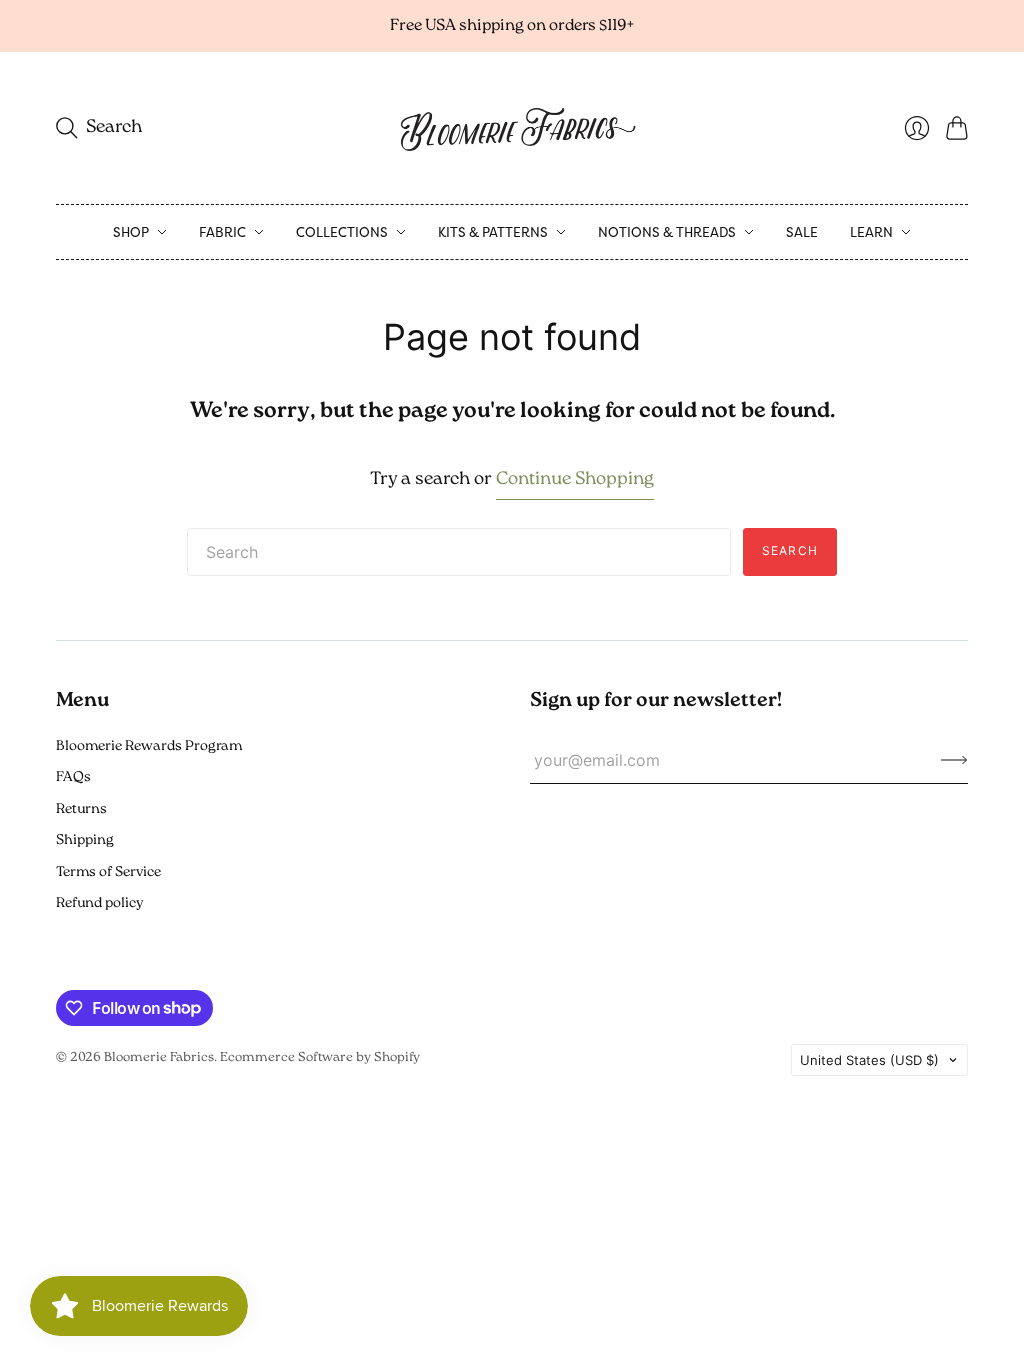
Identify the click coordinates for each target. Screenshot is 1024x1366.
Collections (342, 232)
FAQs (73, 777)
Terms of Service (108, 872)
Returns (81, 809)
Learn (871, 232)
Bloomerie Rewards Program (149, 746)
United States (869, 1060)
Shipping (85, 840)
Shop (131, 232)
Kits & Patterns (493, 232)
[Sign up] (954, 760)
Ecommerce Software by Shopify (320, 1057)
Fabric (222, 232)
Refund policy (99, 903)
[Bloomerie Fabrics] (512, 128)
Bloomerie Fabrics (159, 1057)
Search (790, 550)
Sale (802, 232)
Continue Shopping (575, 480)
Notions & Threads (667, 232)
